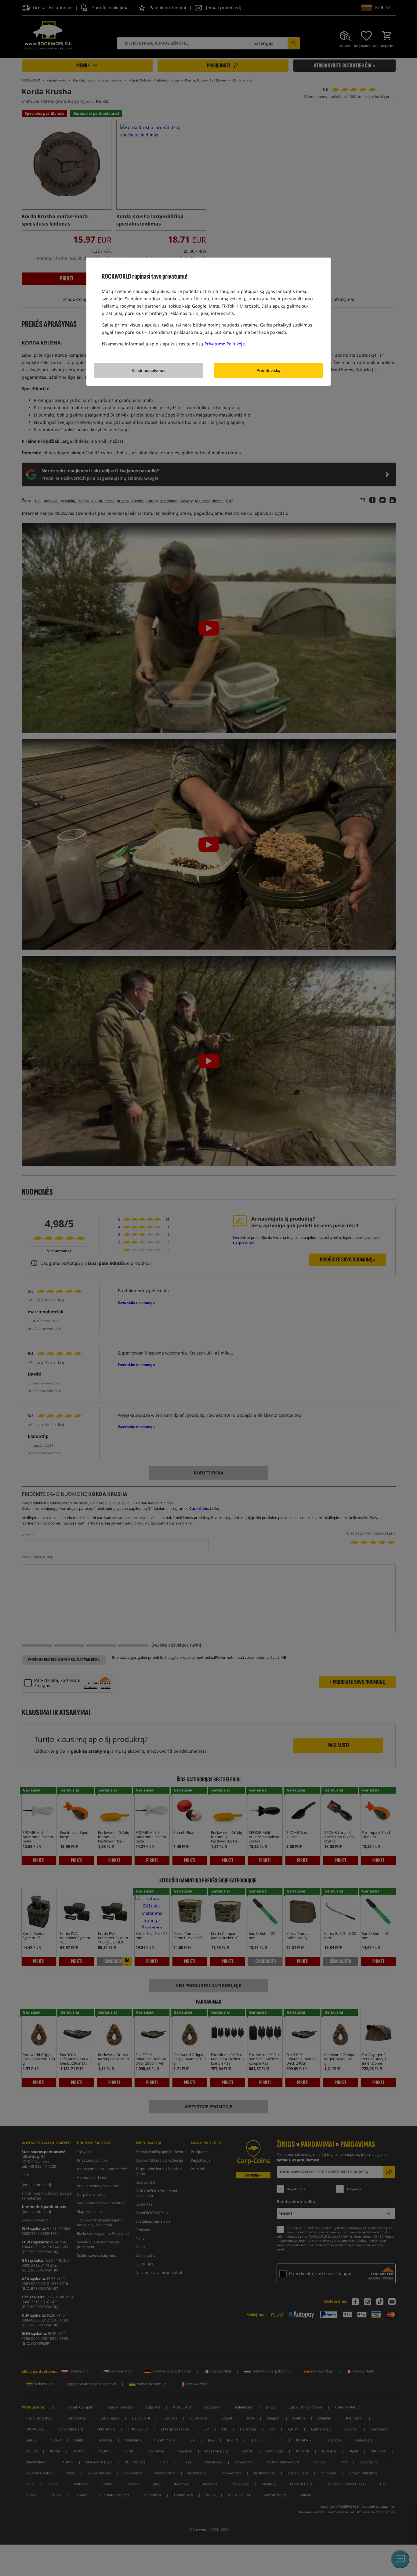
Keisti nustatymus (149, 371)
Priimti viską (268, 371)
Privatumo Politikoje (225, 344)
